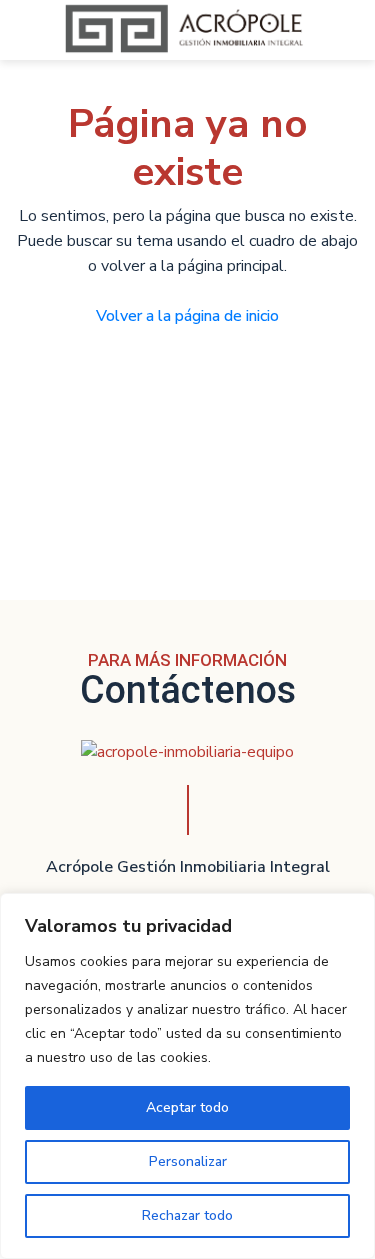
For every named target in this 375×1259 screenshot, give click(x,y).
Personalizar (188, 1161)
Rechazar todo (187, 1215)
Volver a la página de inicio (187, 316)
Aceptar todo (187, 1107)
